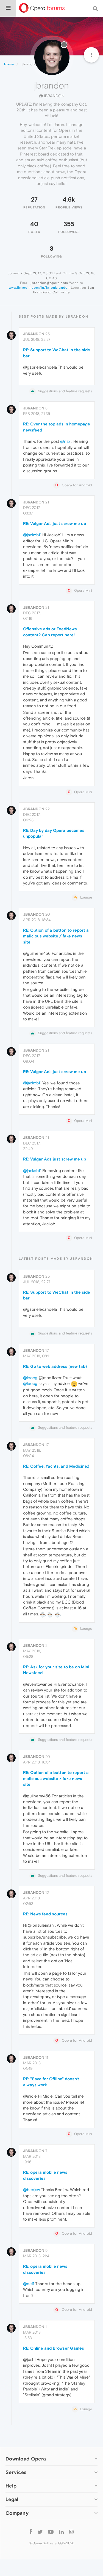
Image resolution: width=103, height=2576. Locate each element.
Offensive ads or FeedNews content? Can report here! (50, 632)
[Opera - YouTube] (51, 2532)
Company (17, 2513)
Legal (12, 2499)
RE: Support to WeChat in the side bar (57, 353)
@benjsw (31, 2190)
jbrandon (34, 334)
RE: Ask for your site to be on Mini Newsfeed (56, 1670)
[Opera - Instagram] (71, 2532)
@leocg (30, 1378)
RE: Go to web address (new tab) (55, 1366)
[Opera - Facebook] (31, 2532)
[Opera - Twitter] (40, 2532)
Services (16, 2472)
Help (11, 2486)
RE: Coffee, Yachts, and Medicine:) (56, 1466)
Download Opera (26, 2459)
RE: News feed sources (45, 1914)
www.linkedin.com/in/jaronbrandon (39, 288)
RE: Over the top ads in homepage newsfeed (57, 427)
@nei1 (29, 2284)
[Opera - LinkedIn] (61, 2532)
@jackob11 (32, 535)
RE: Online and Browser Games (54, 2348)
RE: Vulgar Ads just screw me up (55, 523)
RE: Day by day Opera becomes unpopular (54, 833)
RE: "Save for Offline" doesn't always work (51, 2082)
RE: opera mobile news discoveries (45, 2175)
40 (34, 224)
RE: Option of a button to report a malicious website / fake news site (56, 936)
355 (69, 224)
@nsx (65, 441)
